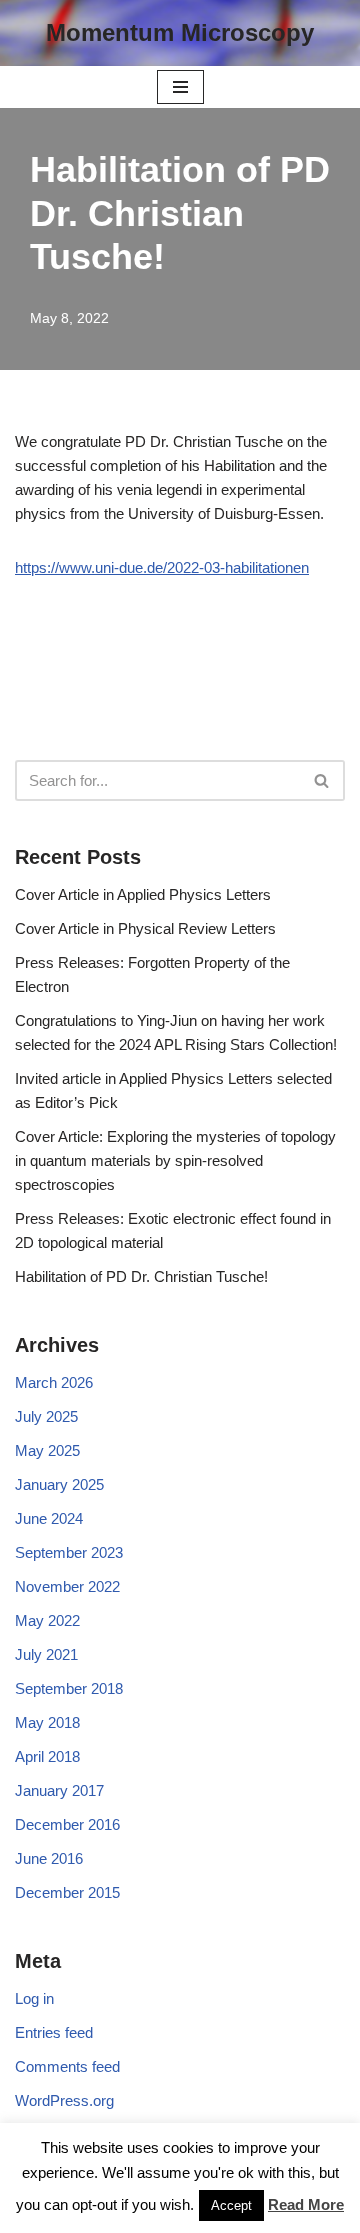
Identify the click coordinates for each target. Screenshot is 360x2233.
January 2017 (59, 1790)
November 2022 (67, 1586)
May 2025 (47, 1450)
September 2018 (69, 1688)
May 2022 (47, 1620)
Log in (34, 1998)
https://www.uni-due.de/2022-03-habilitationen (162, 567)
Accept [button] (231, 2205)
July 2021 (46, 1654)
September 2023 (69, 1552)
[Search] (322, 780)
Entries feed (54, 2032)
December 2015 (67, 1892)
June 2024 (49, 1518)
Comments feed (67, 2066)
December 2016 (67, 1824)
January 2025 (59, 1484)
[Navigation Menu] (180, 87)
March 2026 (54, 1382)
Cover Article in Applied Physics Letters (143, 894)
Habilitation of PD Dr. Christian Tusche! (141, 1276)
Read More (306, 2204)
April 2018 (47, 1756)
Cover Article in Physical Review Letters (145, 928)
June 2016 (49, 1858)
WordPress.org (64, 2100)
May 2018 (47, 1722)
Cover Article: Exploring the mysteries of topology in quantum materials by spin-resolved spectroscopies (175, 1160)
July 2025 (46, 1416)
